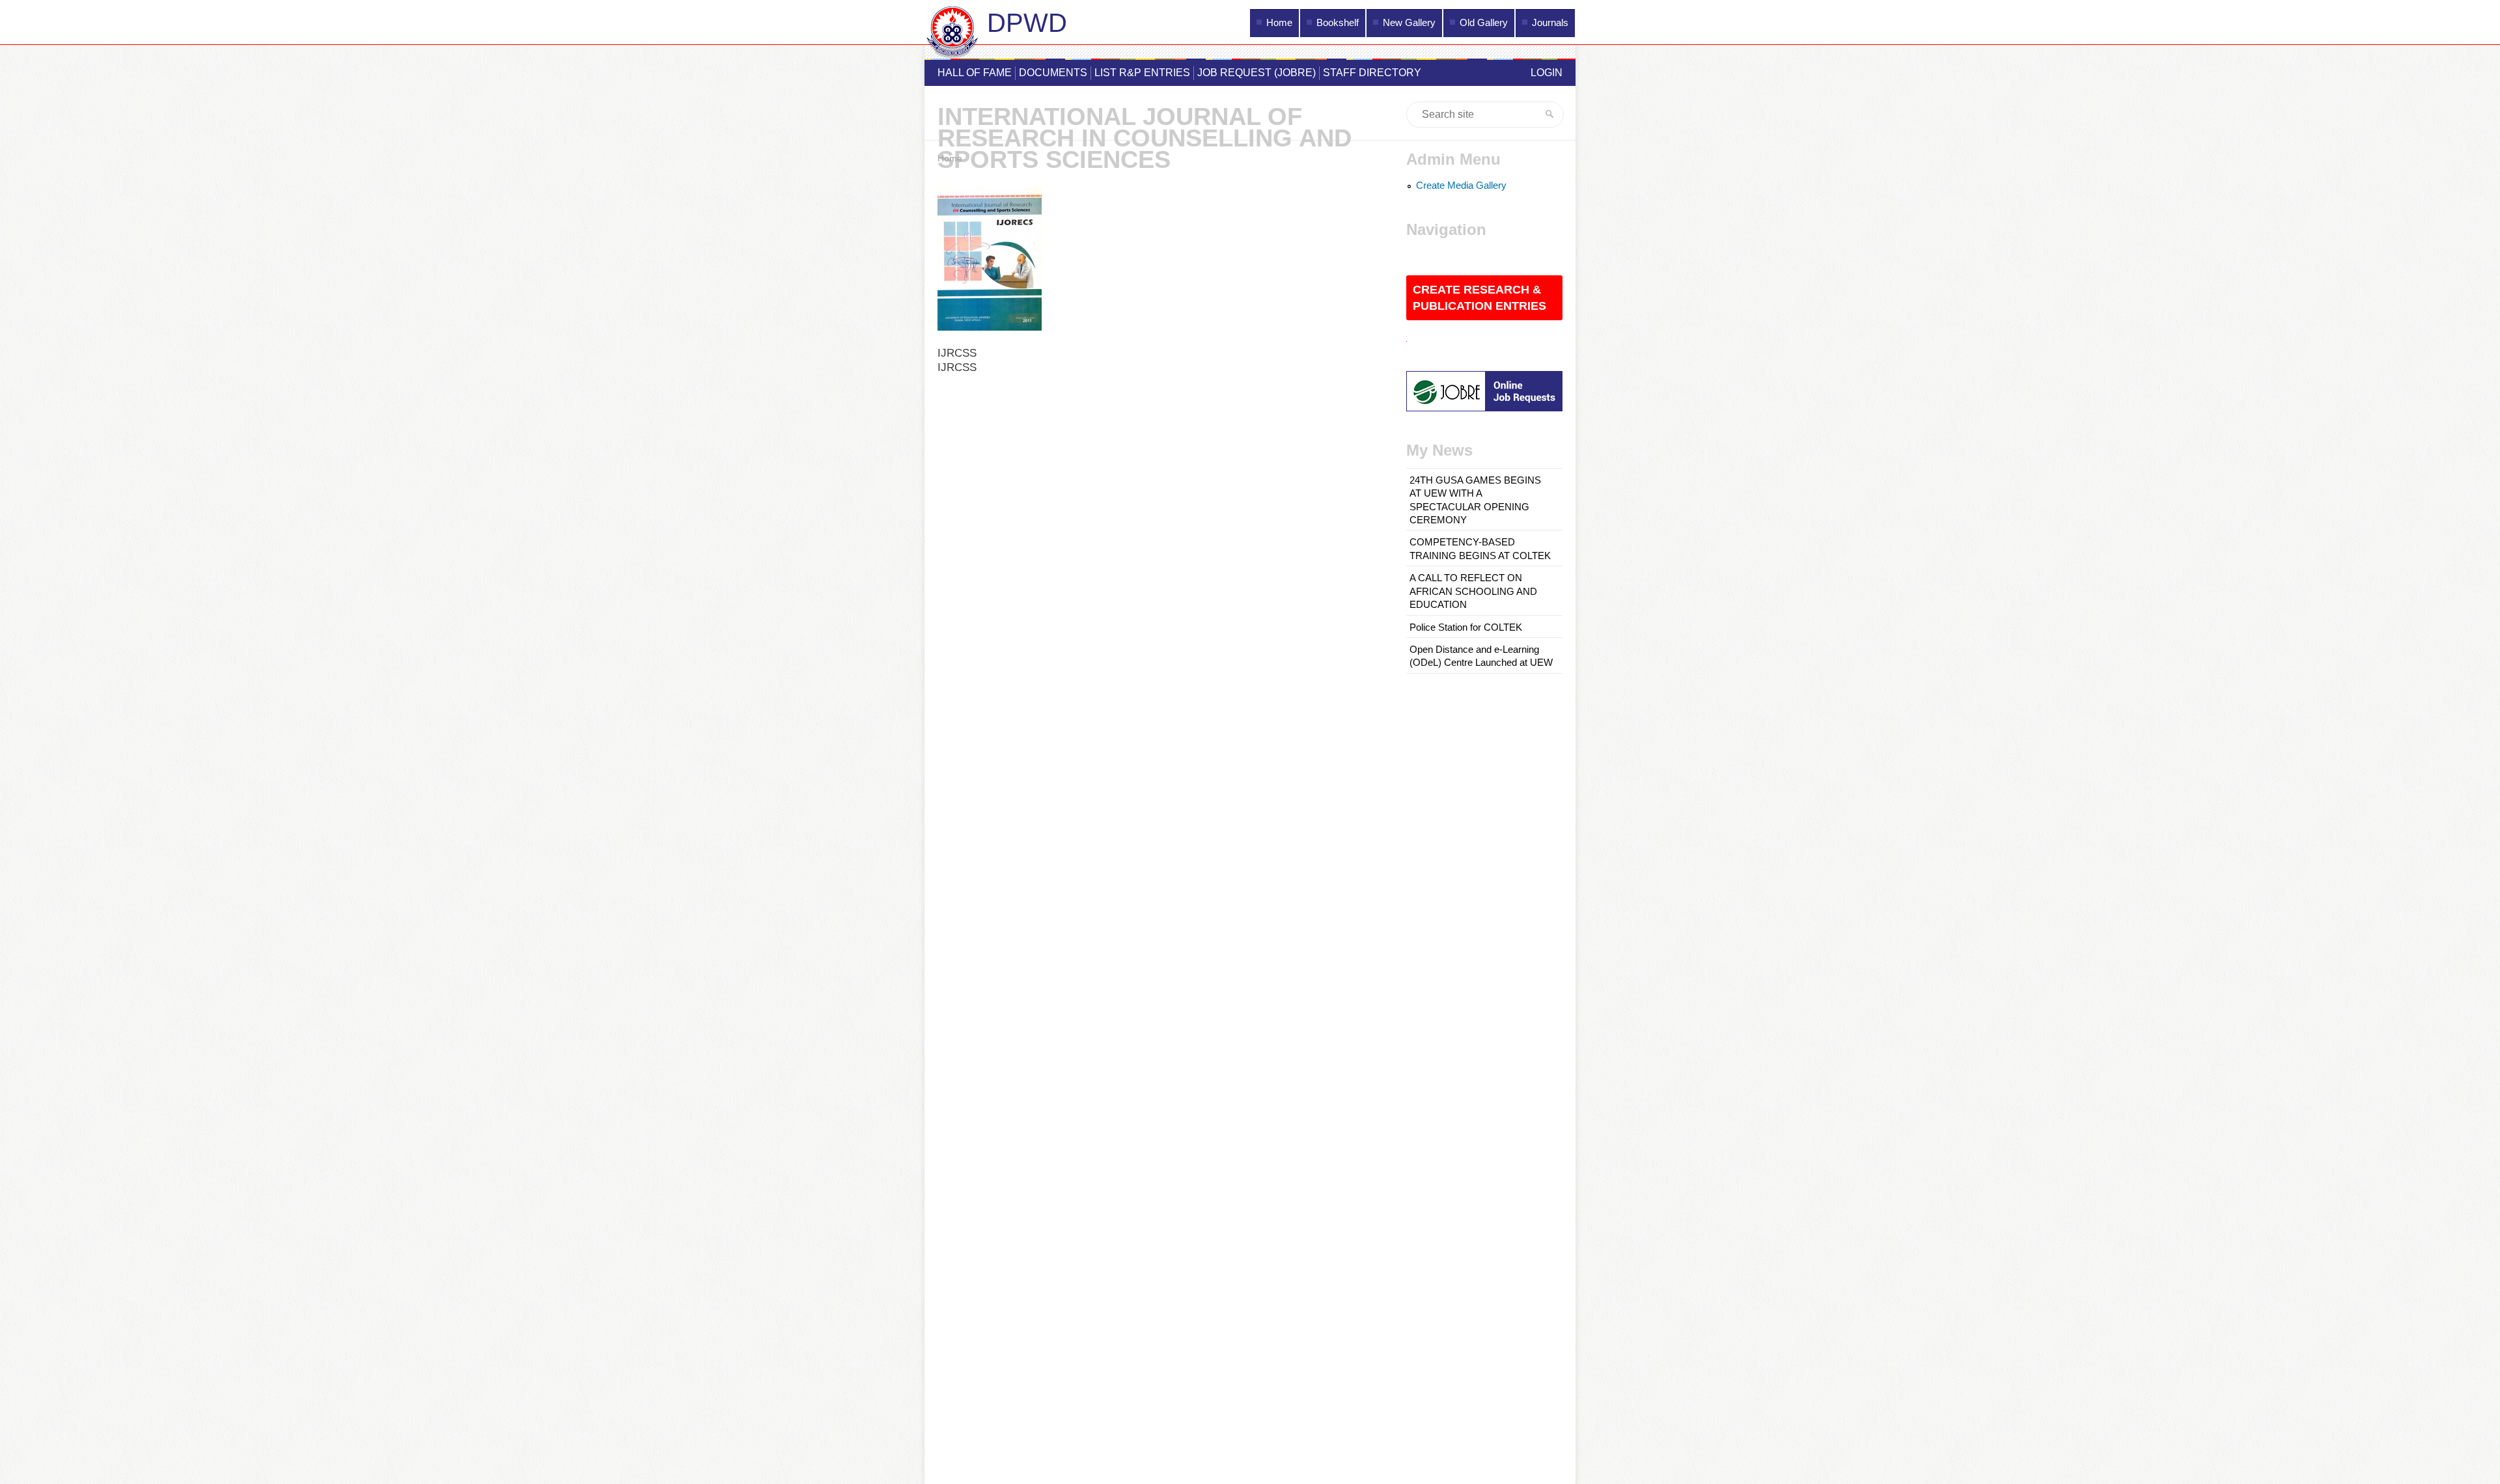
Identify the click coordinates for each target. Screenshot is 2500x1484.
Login (1547, 73)
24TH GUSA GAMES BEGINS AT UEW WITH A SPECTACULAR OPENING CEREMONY (1475, 500)
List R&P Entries (1142, 73)
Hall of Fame (975, 73)
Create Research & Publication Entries (1479, 298)
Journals (1550, 23)
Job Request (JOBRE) (1257, 73)
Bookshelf (1338, 23)
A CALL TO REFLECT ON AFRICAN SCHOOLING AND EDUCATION (1473, 591)
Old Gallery (1484, 23)
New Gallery (1409, 23)
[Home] (952, 34)
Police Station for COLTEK (1466, 627)
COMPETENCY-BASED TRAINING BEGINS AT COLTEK (1480, 549)
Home (1279, 23)
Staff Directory (1372, 73)
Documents (1053, 73)
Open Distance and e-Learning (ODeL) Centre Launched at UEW (1481, 656)
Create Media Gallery (1461, 185)
